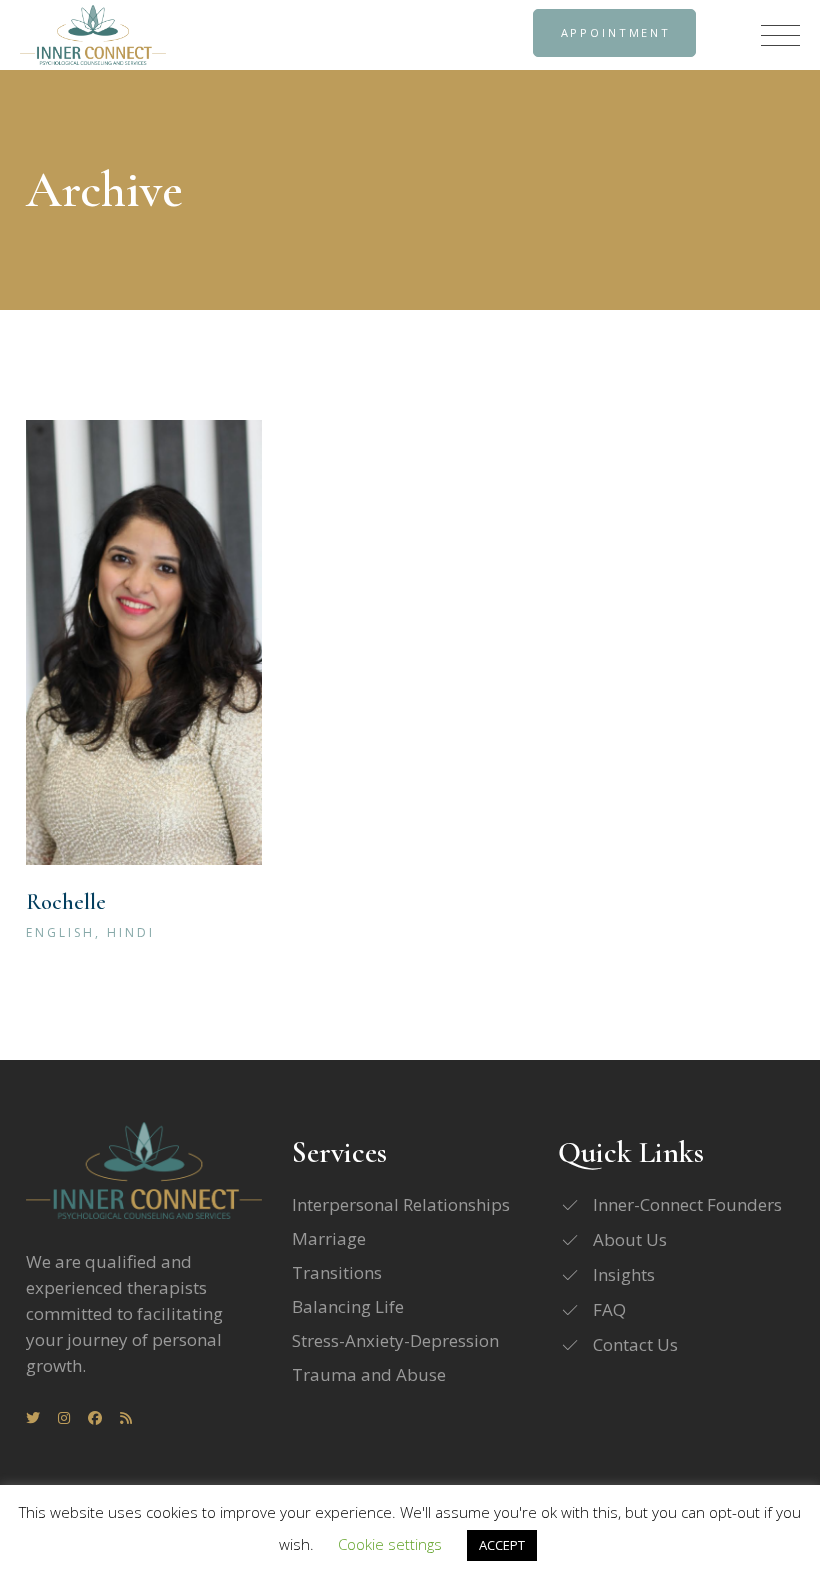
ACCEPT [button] (502, 1545)
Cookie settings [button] (390, 1544)
